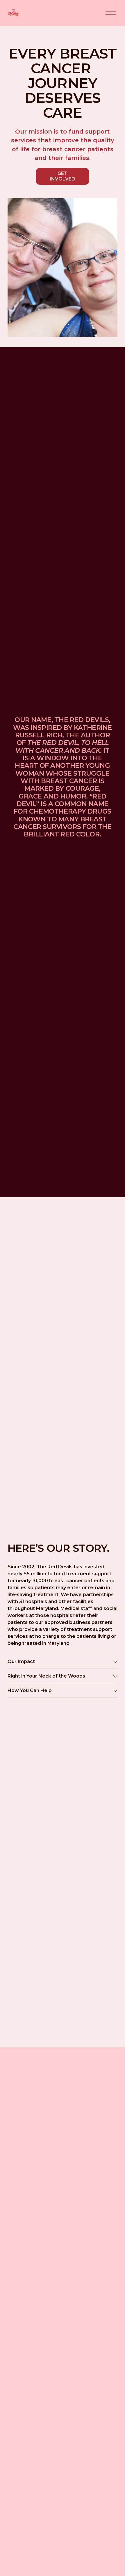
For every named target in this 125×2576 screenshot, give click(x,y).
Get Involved (63, 176)
